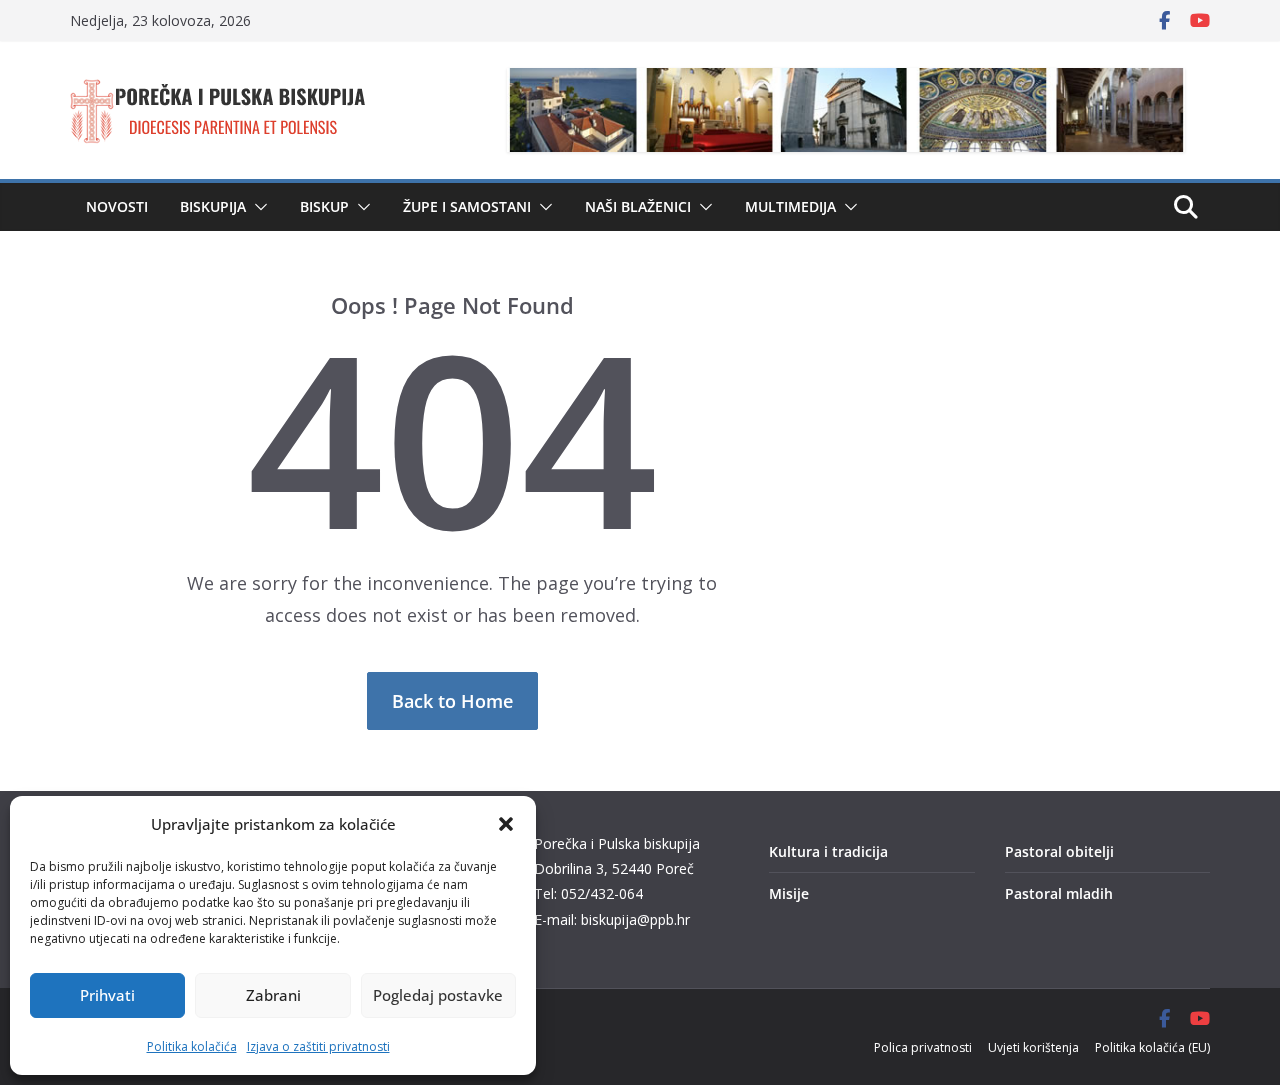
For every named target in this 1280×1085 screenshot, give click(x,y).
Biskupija (213, 206)
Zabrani (273, 995)
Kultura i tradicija (828, 851)
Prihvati (107, 995)
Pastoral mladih (1059, 893)
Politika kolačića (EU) (1152, 1047)
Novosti (117, 206)
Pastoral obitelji (1059, 851)
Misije (789, 893)
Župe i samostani (467, 206)
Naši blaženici (638, 206)
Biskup (324, 206)
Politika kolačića (192, 1046)
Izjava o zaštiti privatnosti (318, 1046)
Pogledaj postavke (438, 995)
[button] (506, 824)
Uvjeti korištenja (1033, 1047)
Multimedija (790, 206)
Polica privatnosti (923, 1047)
